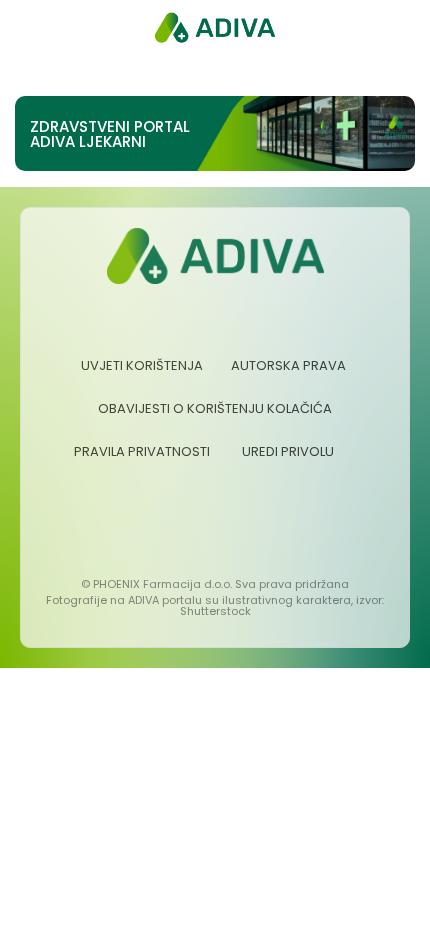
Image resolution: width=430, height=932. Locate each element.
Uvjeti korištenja (142, 365)
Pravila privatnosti (142, 451)
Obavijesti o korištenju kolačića (215, 408)
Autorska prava (288, 365)
